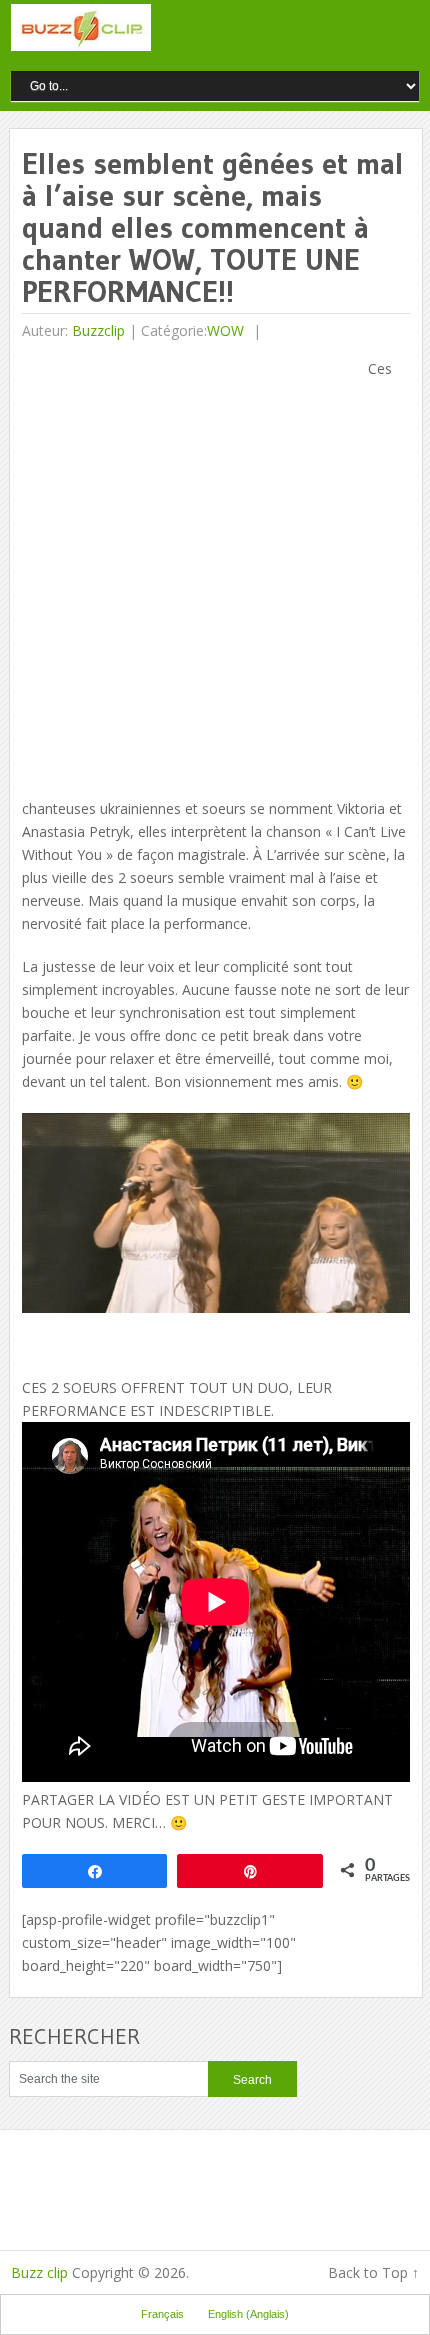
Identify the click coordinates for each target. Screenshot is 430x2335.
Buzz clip (39, 2272)
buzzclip (98, 330)
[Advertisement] (215, 572)
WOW (225, 330)
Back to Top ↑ (373, 2272)
